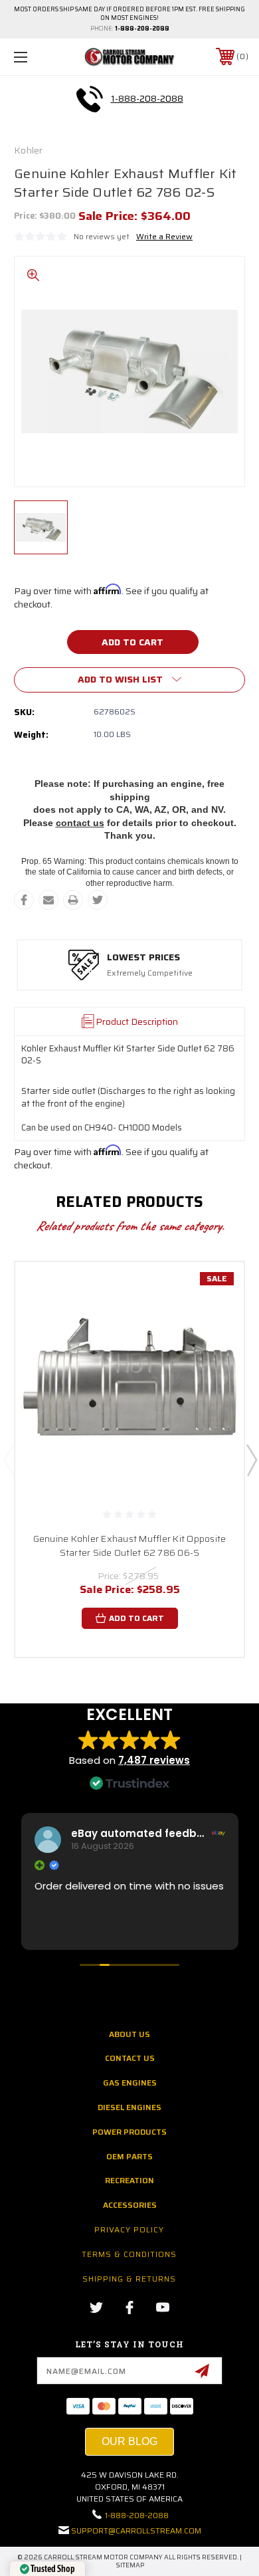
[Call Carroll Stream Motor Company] (90, 99)
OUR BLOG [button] (129, 2441)
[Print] (73, 900)
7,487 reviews (154, 1760)
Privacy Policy (129, 2229)
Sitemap (130, 2565)
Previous (9, 1459)
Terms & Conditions (129, 2254)
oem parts (129, 2156)
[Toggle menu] (37, 57)
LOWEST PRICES (143, 958)
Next (251, 1459)
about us (129, 2034)
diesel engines (129, 2107)
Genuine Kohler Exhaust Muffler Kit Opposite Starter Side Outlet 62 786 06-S (130, 1546)
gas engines (130, 2083)
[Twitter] (98, 900)
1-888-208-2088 (142, 29)
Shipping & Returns (129, 2279)
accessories (130, 2205)
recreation (129, 2180)
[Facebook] (24, 900)
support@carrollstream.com (136, 2530)
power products (129, 2132)
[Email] (48, 900)
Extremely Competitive (150, 973)
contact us (80, 823)
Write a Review (164, 236)
